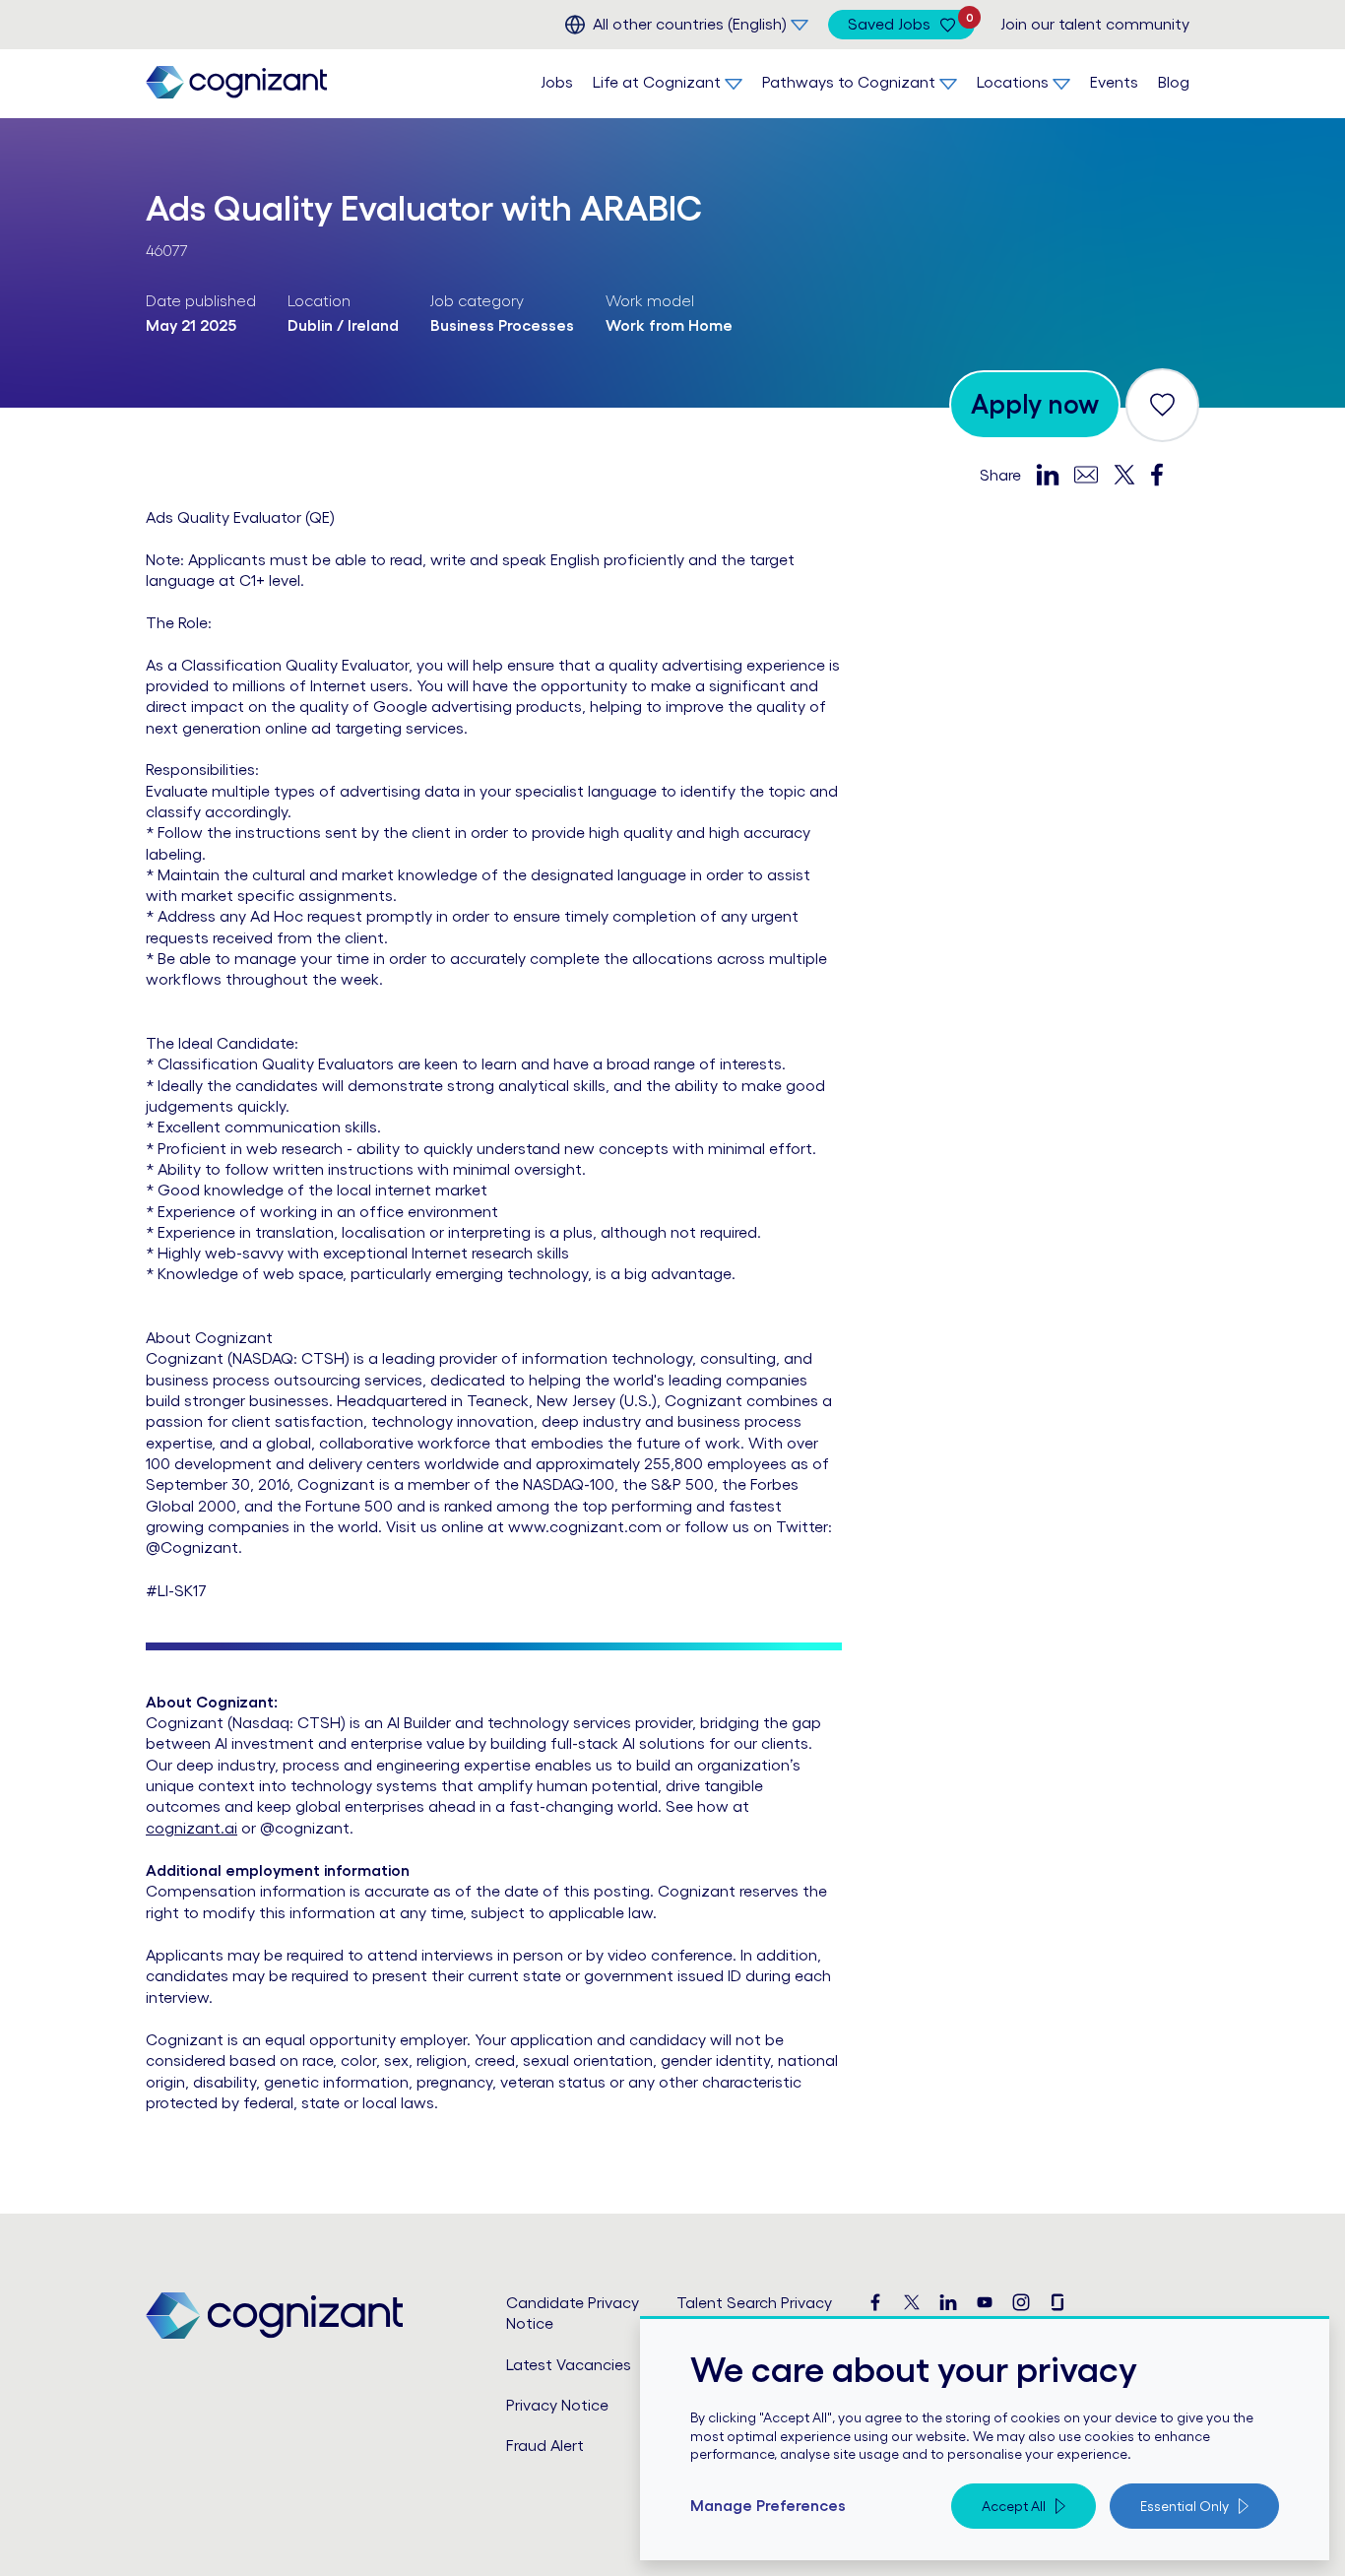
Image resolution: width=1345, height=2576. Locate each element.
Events (1114, 82)
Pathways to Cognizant (849, 82)
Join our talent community (1095, 24)
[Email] (1086, 473)
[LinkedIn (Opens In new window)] (948, 2303)
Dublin (310, 325)
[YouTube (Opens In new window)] (985, 2303)
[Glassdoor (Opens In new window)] (1057, 2303)
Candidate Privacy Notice (573, 2313)
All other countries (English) (690, 24)
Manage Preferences (768, 2505)
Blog (1174, 82)
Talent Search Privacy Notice (754, 2313)
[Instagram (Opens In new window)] (1021, 2303)
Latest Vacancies (569, 2364)
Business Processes (502, 325)
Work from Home (669, 325)
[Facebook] (1157, 474)
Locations (1013, 82)
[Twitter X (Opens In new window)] (912, 2303)
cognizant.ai (192, 1828)
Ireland (373, 325)
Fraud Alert (545, 2445)
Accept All (1014, 2506)
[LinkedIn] (1048, 474)
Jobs (557, 82)
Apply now (1035, 404)
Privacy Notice (557, 2405)
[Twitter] (1124, 474)
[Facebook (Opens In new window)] (875, 2303)
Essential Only (1185, 2506)
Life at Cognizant (657, 82)
